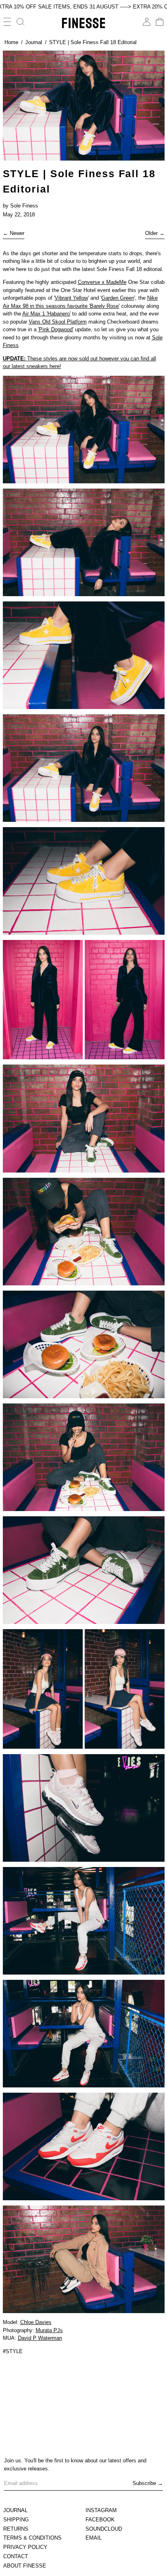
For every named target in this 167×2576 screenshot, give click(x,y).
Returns (16, 2529)
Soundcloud (104, 2529)
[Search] (21, 22)
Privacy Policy (25, 2547)
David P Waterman (40, 2338)
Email (94, 2538)
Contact (16, 2556)
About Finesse (25, 2566)
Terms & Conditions (32, 2538)
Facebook (100, 2520)
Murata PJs (49, 2330)
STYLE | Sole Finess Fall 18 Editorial (93, 42)
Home (11, 42)
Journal (34, 42)
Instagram (101, 2510)
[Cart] (160, 22)
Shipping (16, 2520)
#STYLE (13, 2351)
